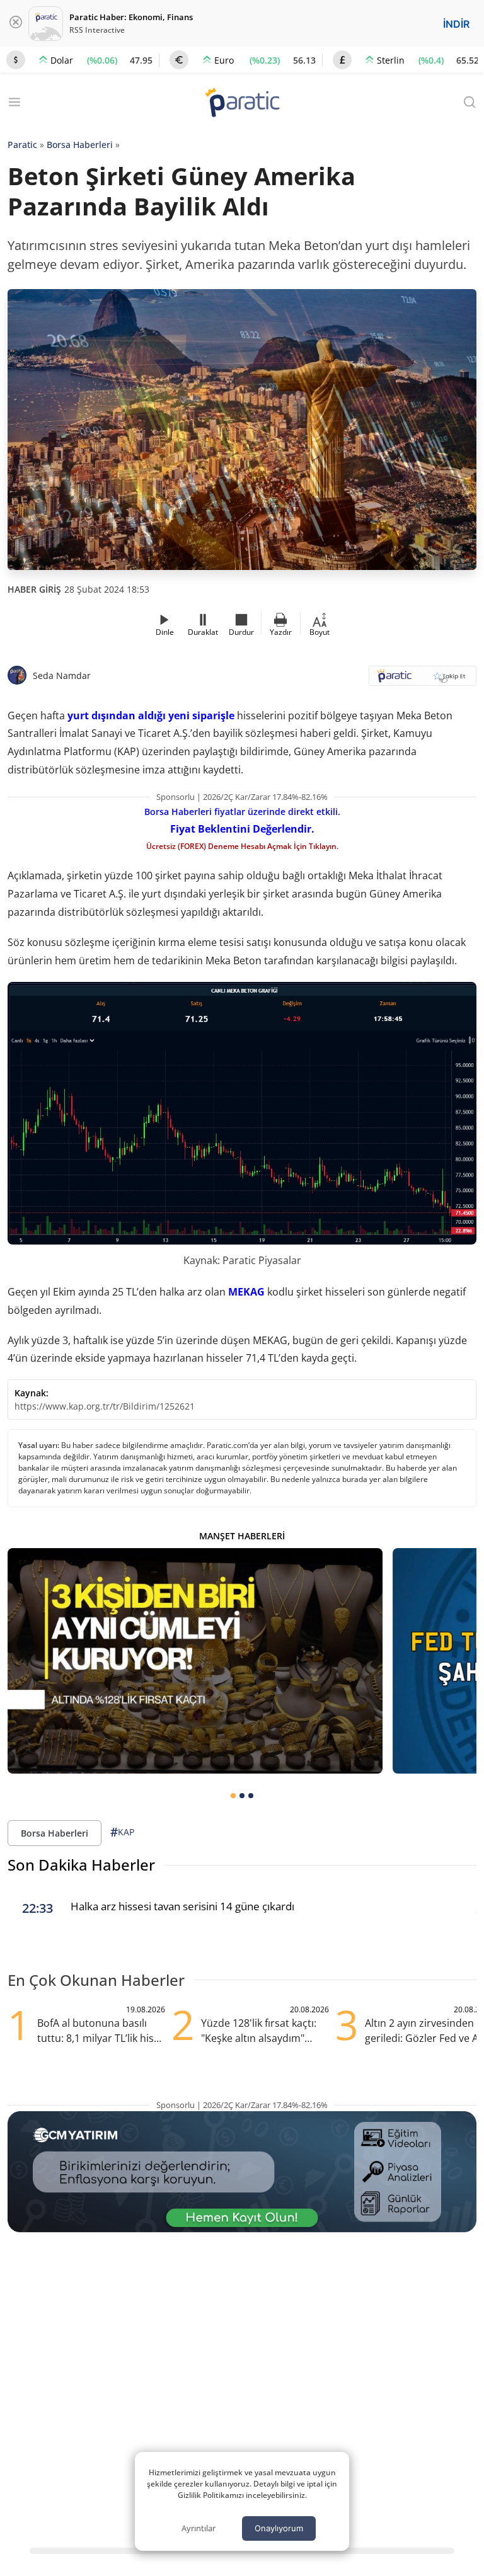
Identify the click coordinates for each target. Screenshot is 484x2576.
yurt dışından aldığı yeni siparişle (151, 715)
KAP (122, 1832)
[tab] (233, 1796)
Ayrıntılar (199, 2528)
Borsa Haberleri (80, 145)
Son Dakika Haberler (81, 1865)
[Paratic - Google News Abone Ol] (423, 680)
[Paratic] (242, 104)
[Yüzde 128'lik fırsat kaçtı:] (195, 1661)
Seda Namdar (62, 675)
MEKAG (246, 1292)
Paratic (22, 145)
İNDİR (456, 24)
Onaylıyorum (279, 2528)
